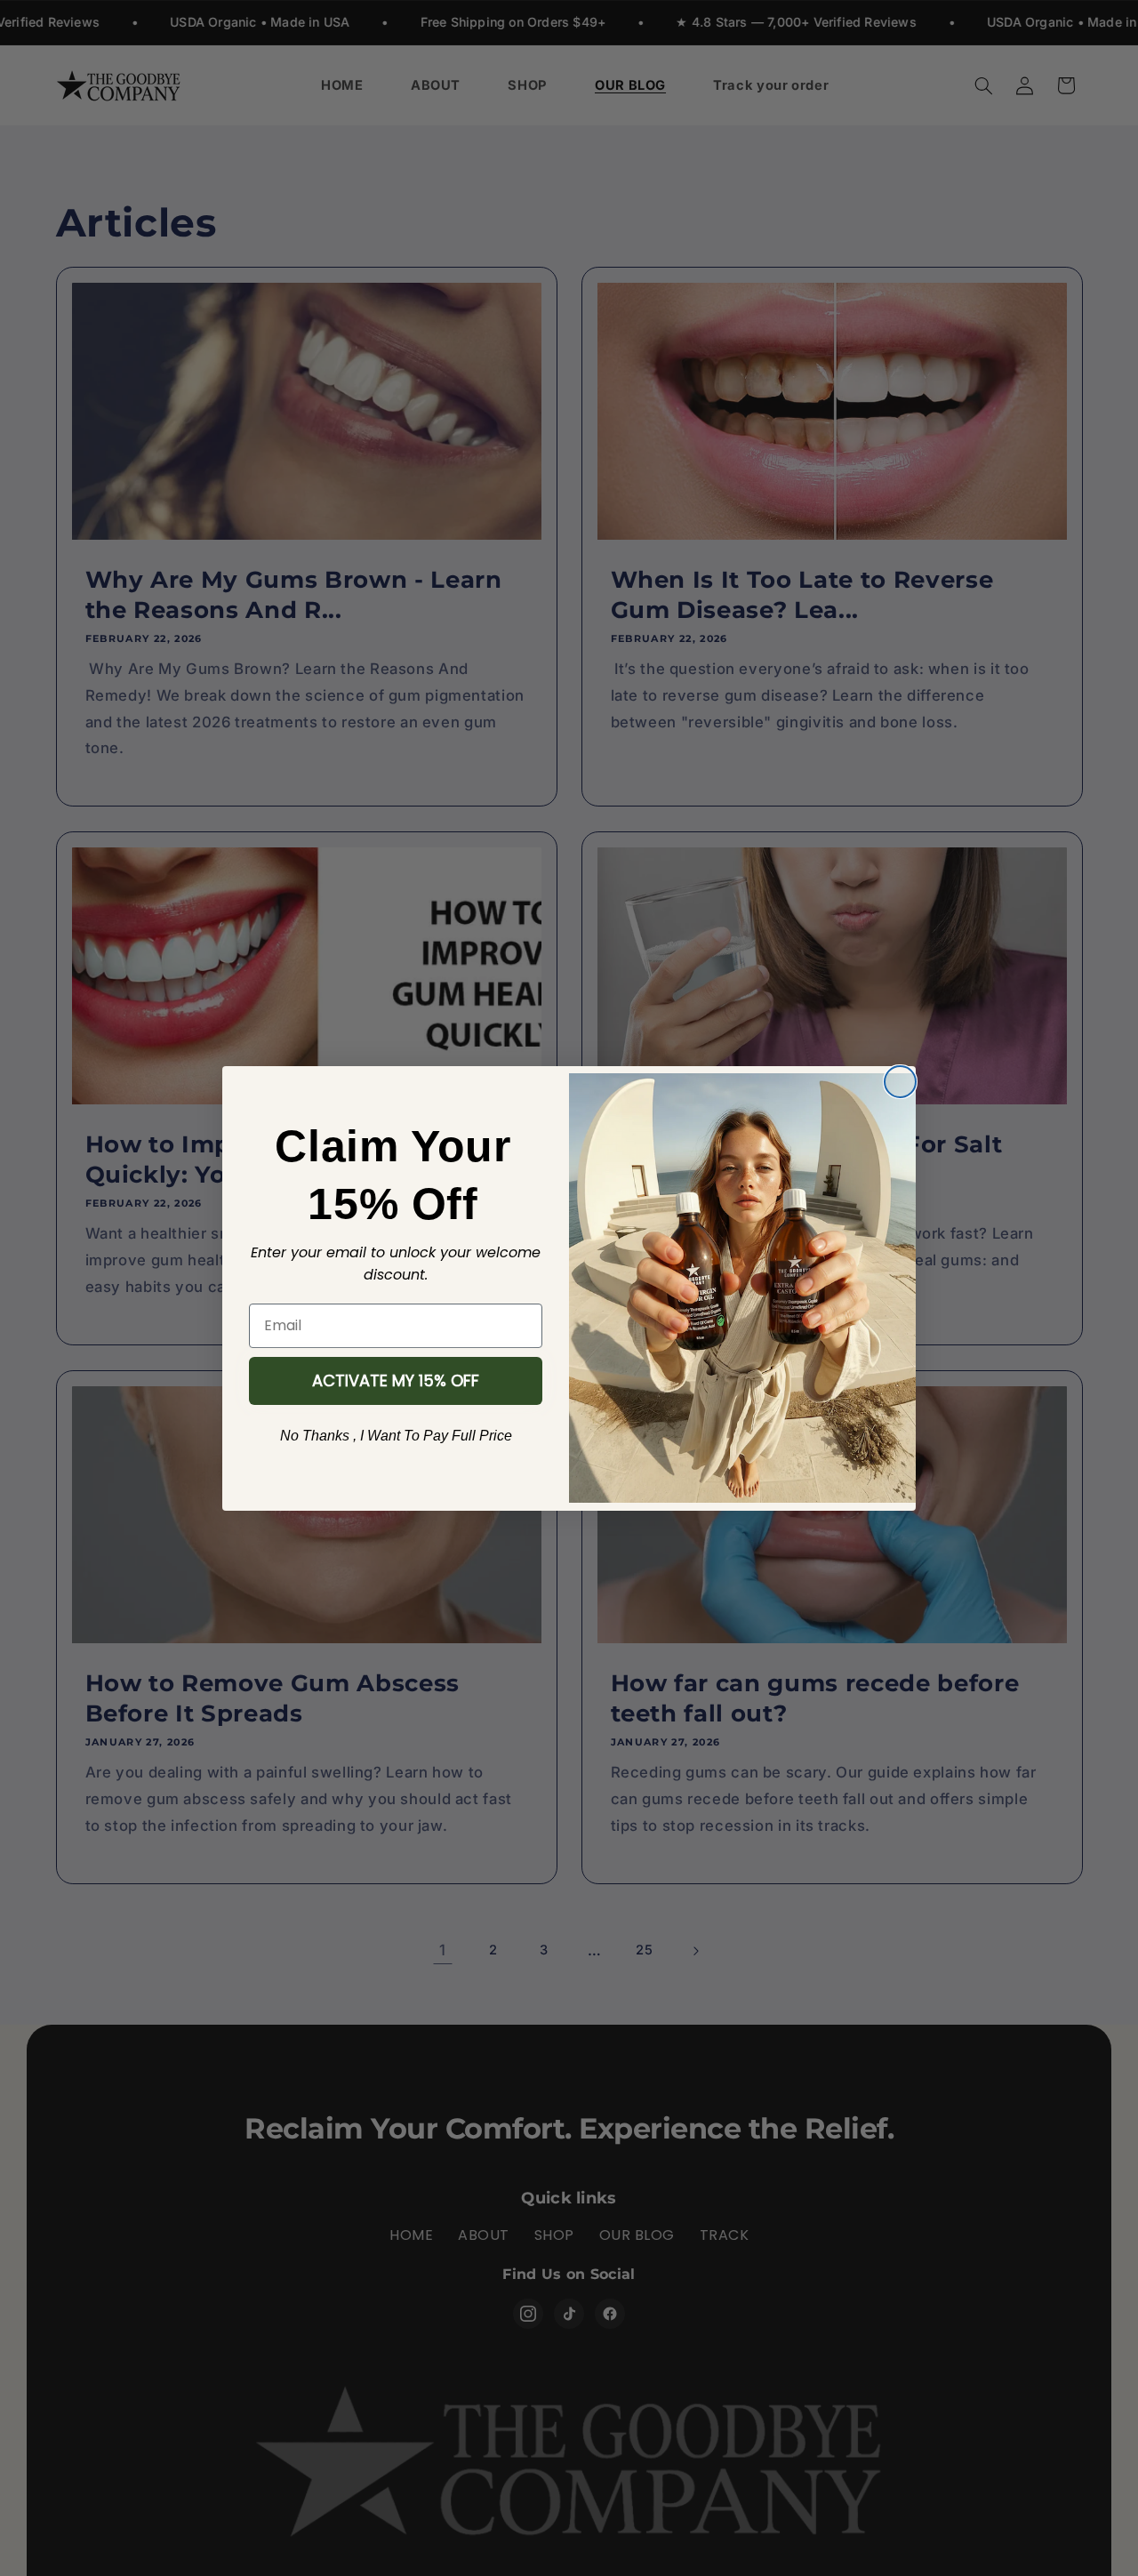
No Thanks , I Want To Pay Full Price (396, 1436)
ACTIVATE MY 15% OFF (396, 1380)
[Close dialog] (900, 1082)
